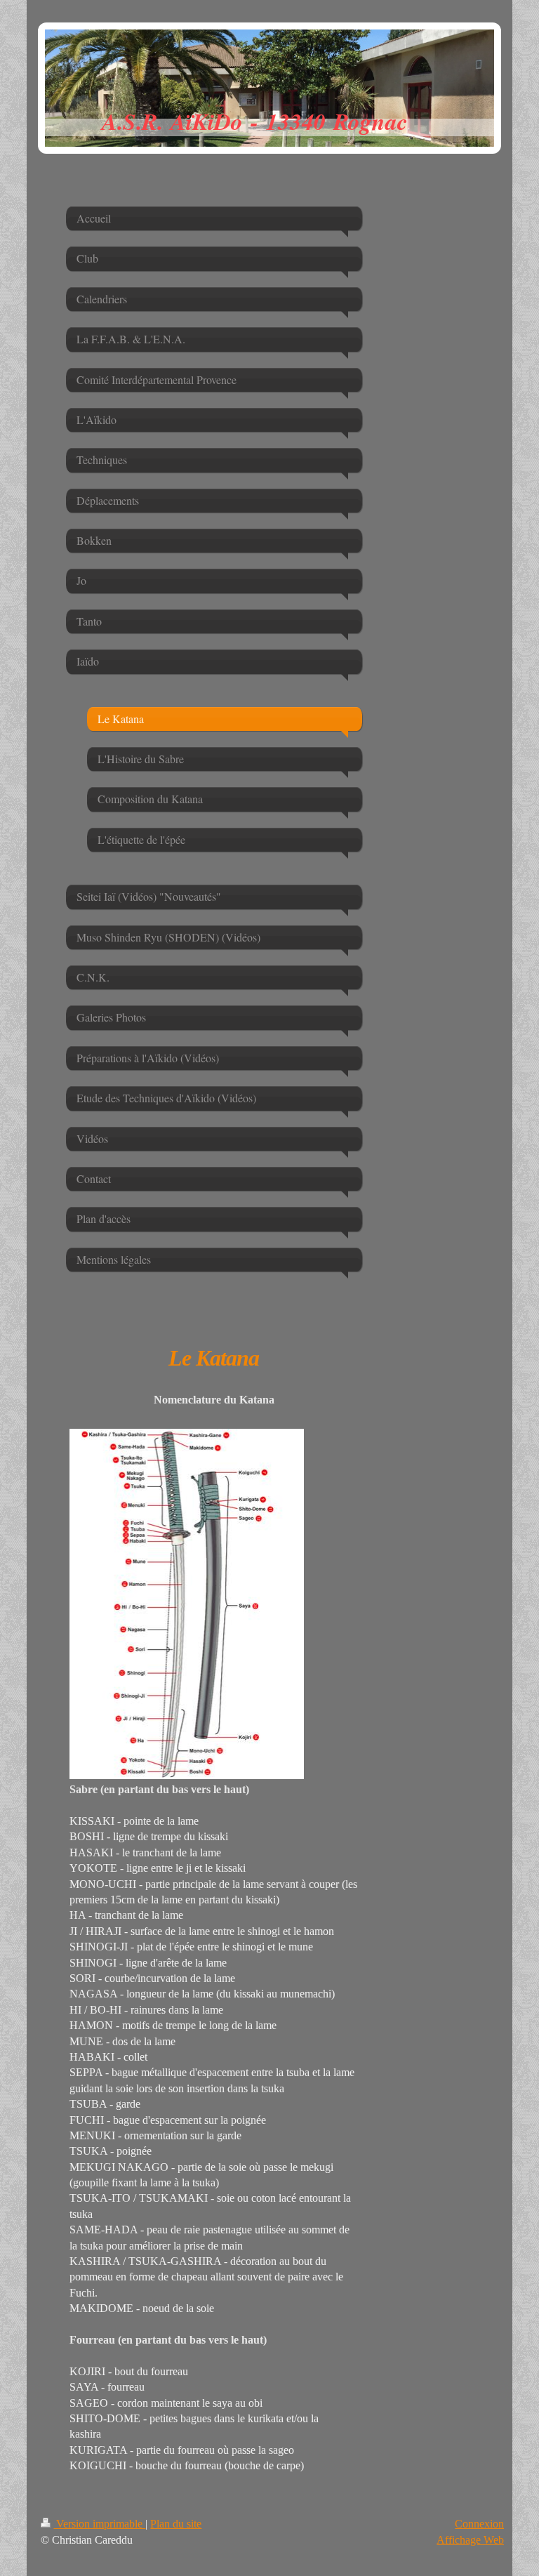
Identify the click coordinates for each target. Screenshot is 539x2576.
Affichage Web (470, 2540)
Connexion (479, 2524)
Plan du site (176, 2524)
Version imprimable (99, 2524)
